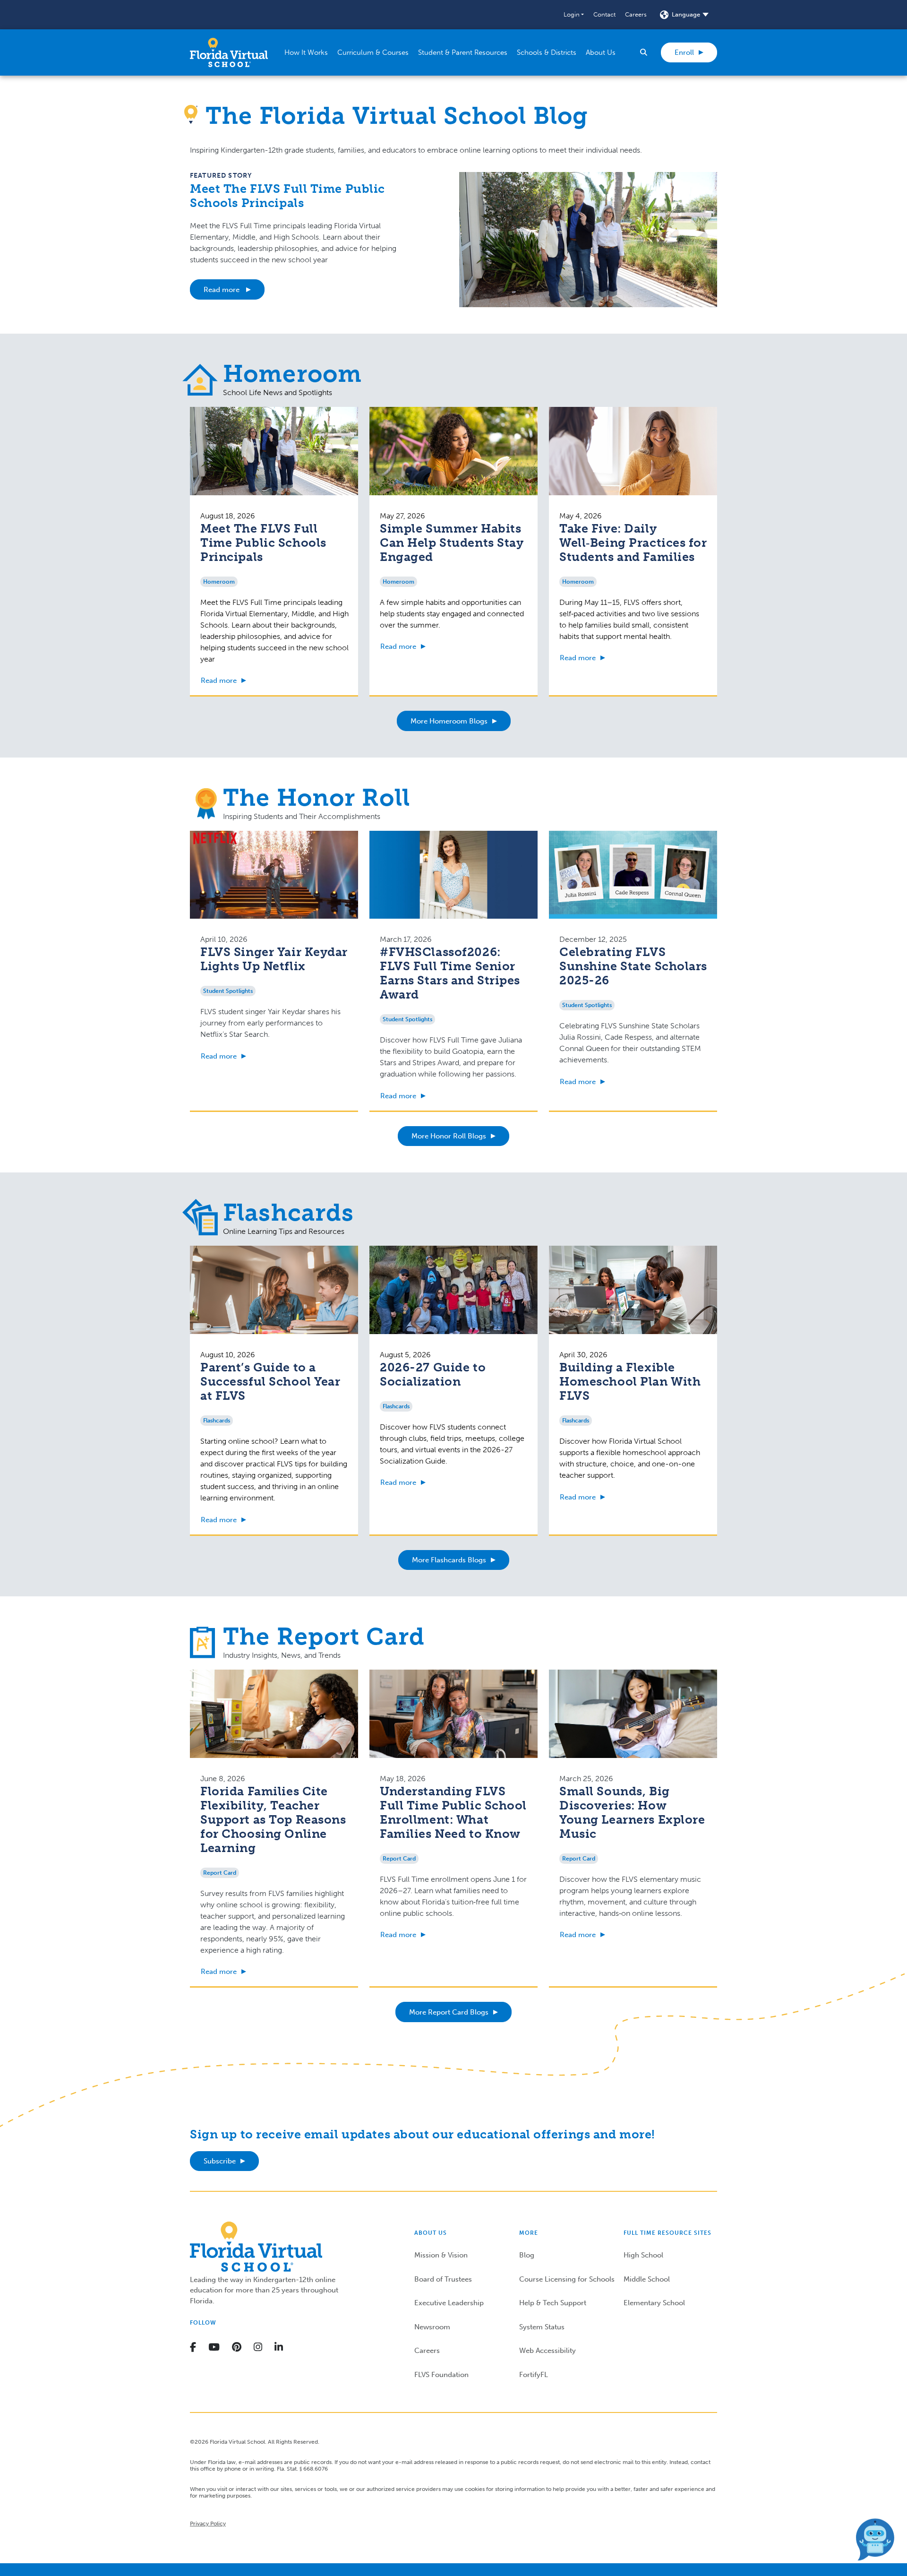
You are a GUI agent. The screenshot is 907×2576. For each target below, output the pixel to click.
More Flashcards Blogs (449, 1560)
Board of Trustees (443, 2279)
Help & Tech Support (553, 2303)
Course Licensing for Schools (567, 2279)
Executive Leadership (449, 2303)
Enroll (684, 52)
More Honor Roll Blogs (449, 1136)
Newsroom (432, 2327)
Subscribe (220, 2161)
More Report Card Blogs (449, 2012)
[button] (574, 15)
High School (643, 2255)
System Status (542, 2327)
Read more (222, 290)
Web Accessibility (548, 2351)
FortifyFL (534, 2375)
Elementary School (654, 2303)
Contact (604, 14)
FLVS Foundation (441, 2375)
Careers (636, 14)
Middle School (647, 2279)
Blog (527, 2255)
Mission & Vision (441, 2255)
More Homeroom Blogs (449, 721)
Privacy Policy (208, 2524)
